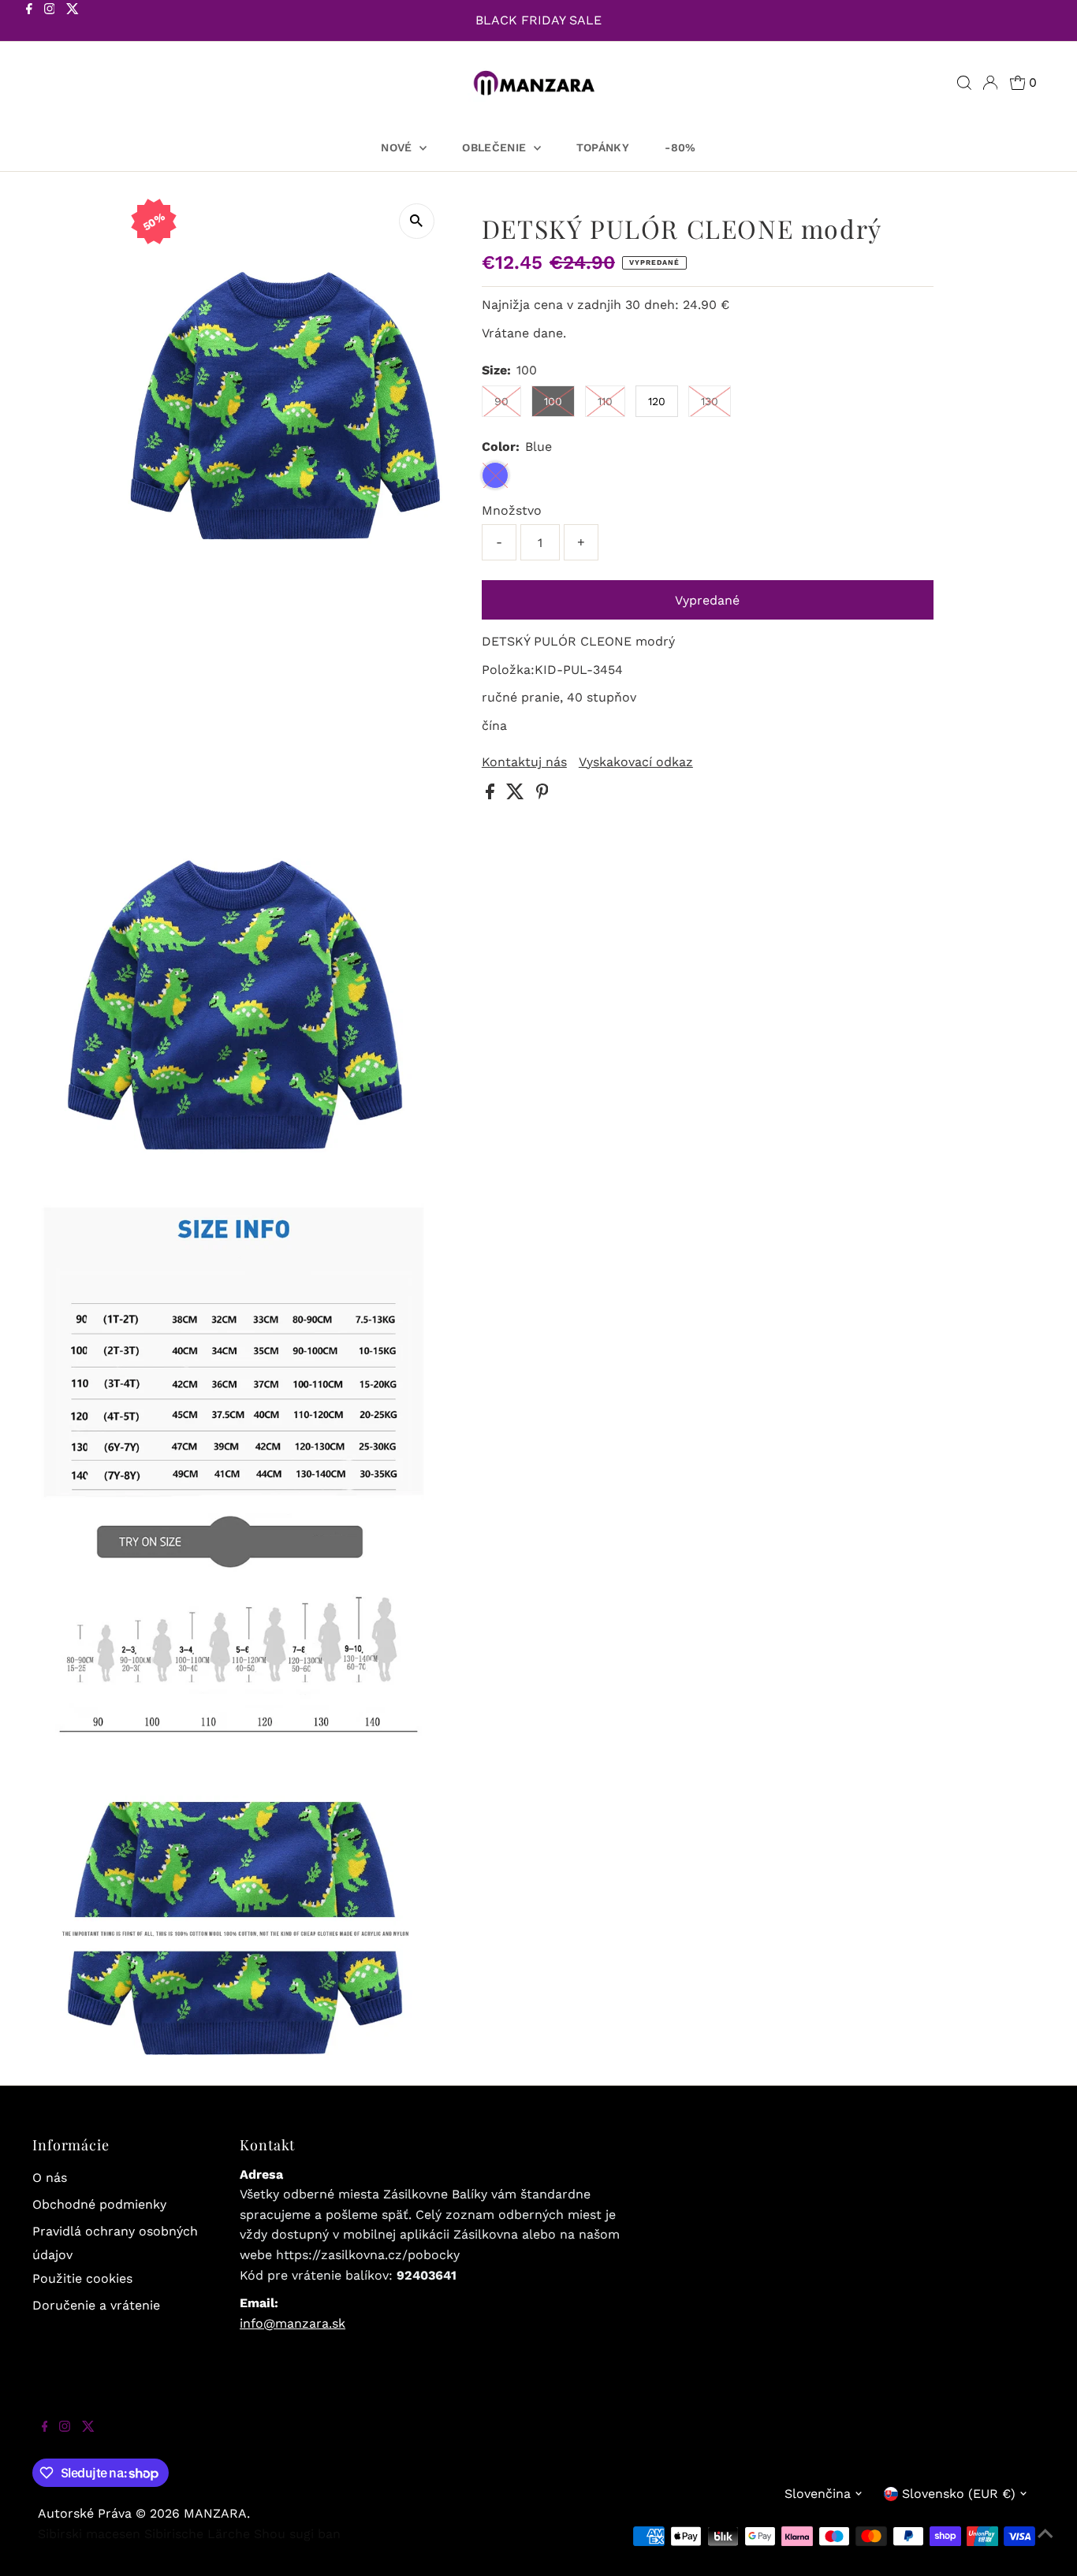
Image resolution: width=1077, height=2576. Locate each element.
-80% (680, 147)
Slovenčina (818, 2494)
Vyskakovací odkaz (636, 762)
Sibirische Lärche (197, 2534)
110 (605, 401)
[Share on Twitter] (517, 795)
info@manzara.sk (293, 2323)
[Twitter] (73, 22)
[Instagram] (50, 22)
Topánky (603, 147)
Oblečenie (496, 147)
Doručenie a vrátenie (96, 2305)
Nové (398, 147)
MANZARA (215, 2513)
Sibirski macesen (89, 2534)
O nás (50, 2178)
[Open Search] (964, 83)
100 (553, 401)
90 (501, 401)
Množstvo (512, 510)
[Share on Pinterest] (542, 795)
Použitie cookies (82, 2278)
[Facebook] (29, 22)
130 (710, 401)
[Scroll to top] (1045, 2544)
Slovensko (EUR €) (959, 2494)
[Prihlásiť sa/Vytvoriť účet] (990, 83)
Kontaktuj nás (524, 762)
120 (657, 401)
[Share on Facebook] (492, 795)
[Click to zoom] (417, 221)
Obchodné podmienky (99, 2204)
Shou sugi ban (297, 2534)
